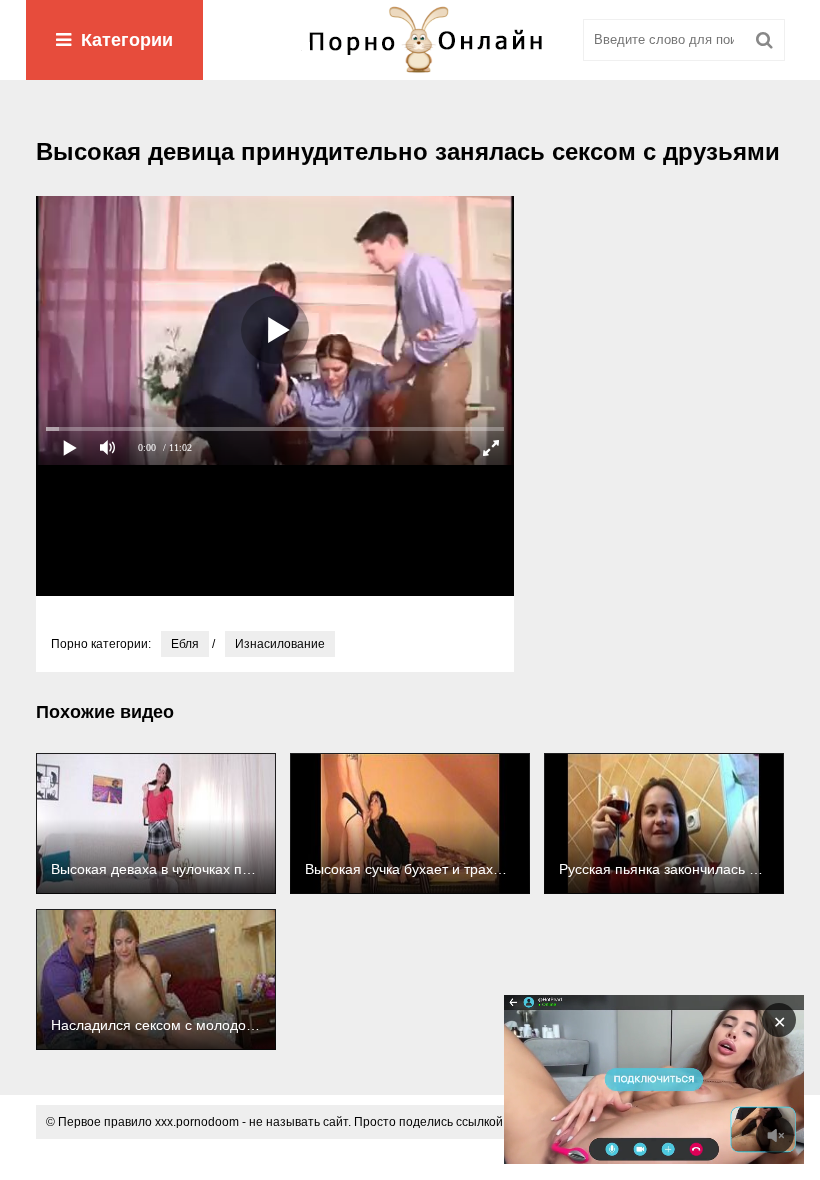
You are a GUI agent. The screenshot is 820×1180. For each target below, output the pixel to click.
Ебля (185, 644)
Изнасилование (280, 644)
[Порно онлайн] (410, 40)
